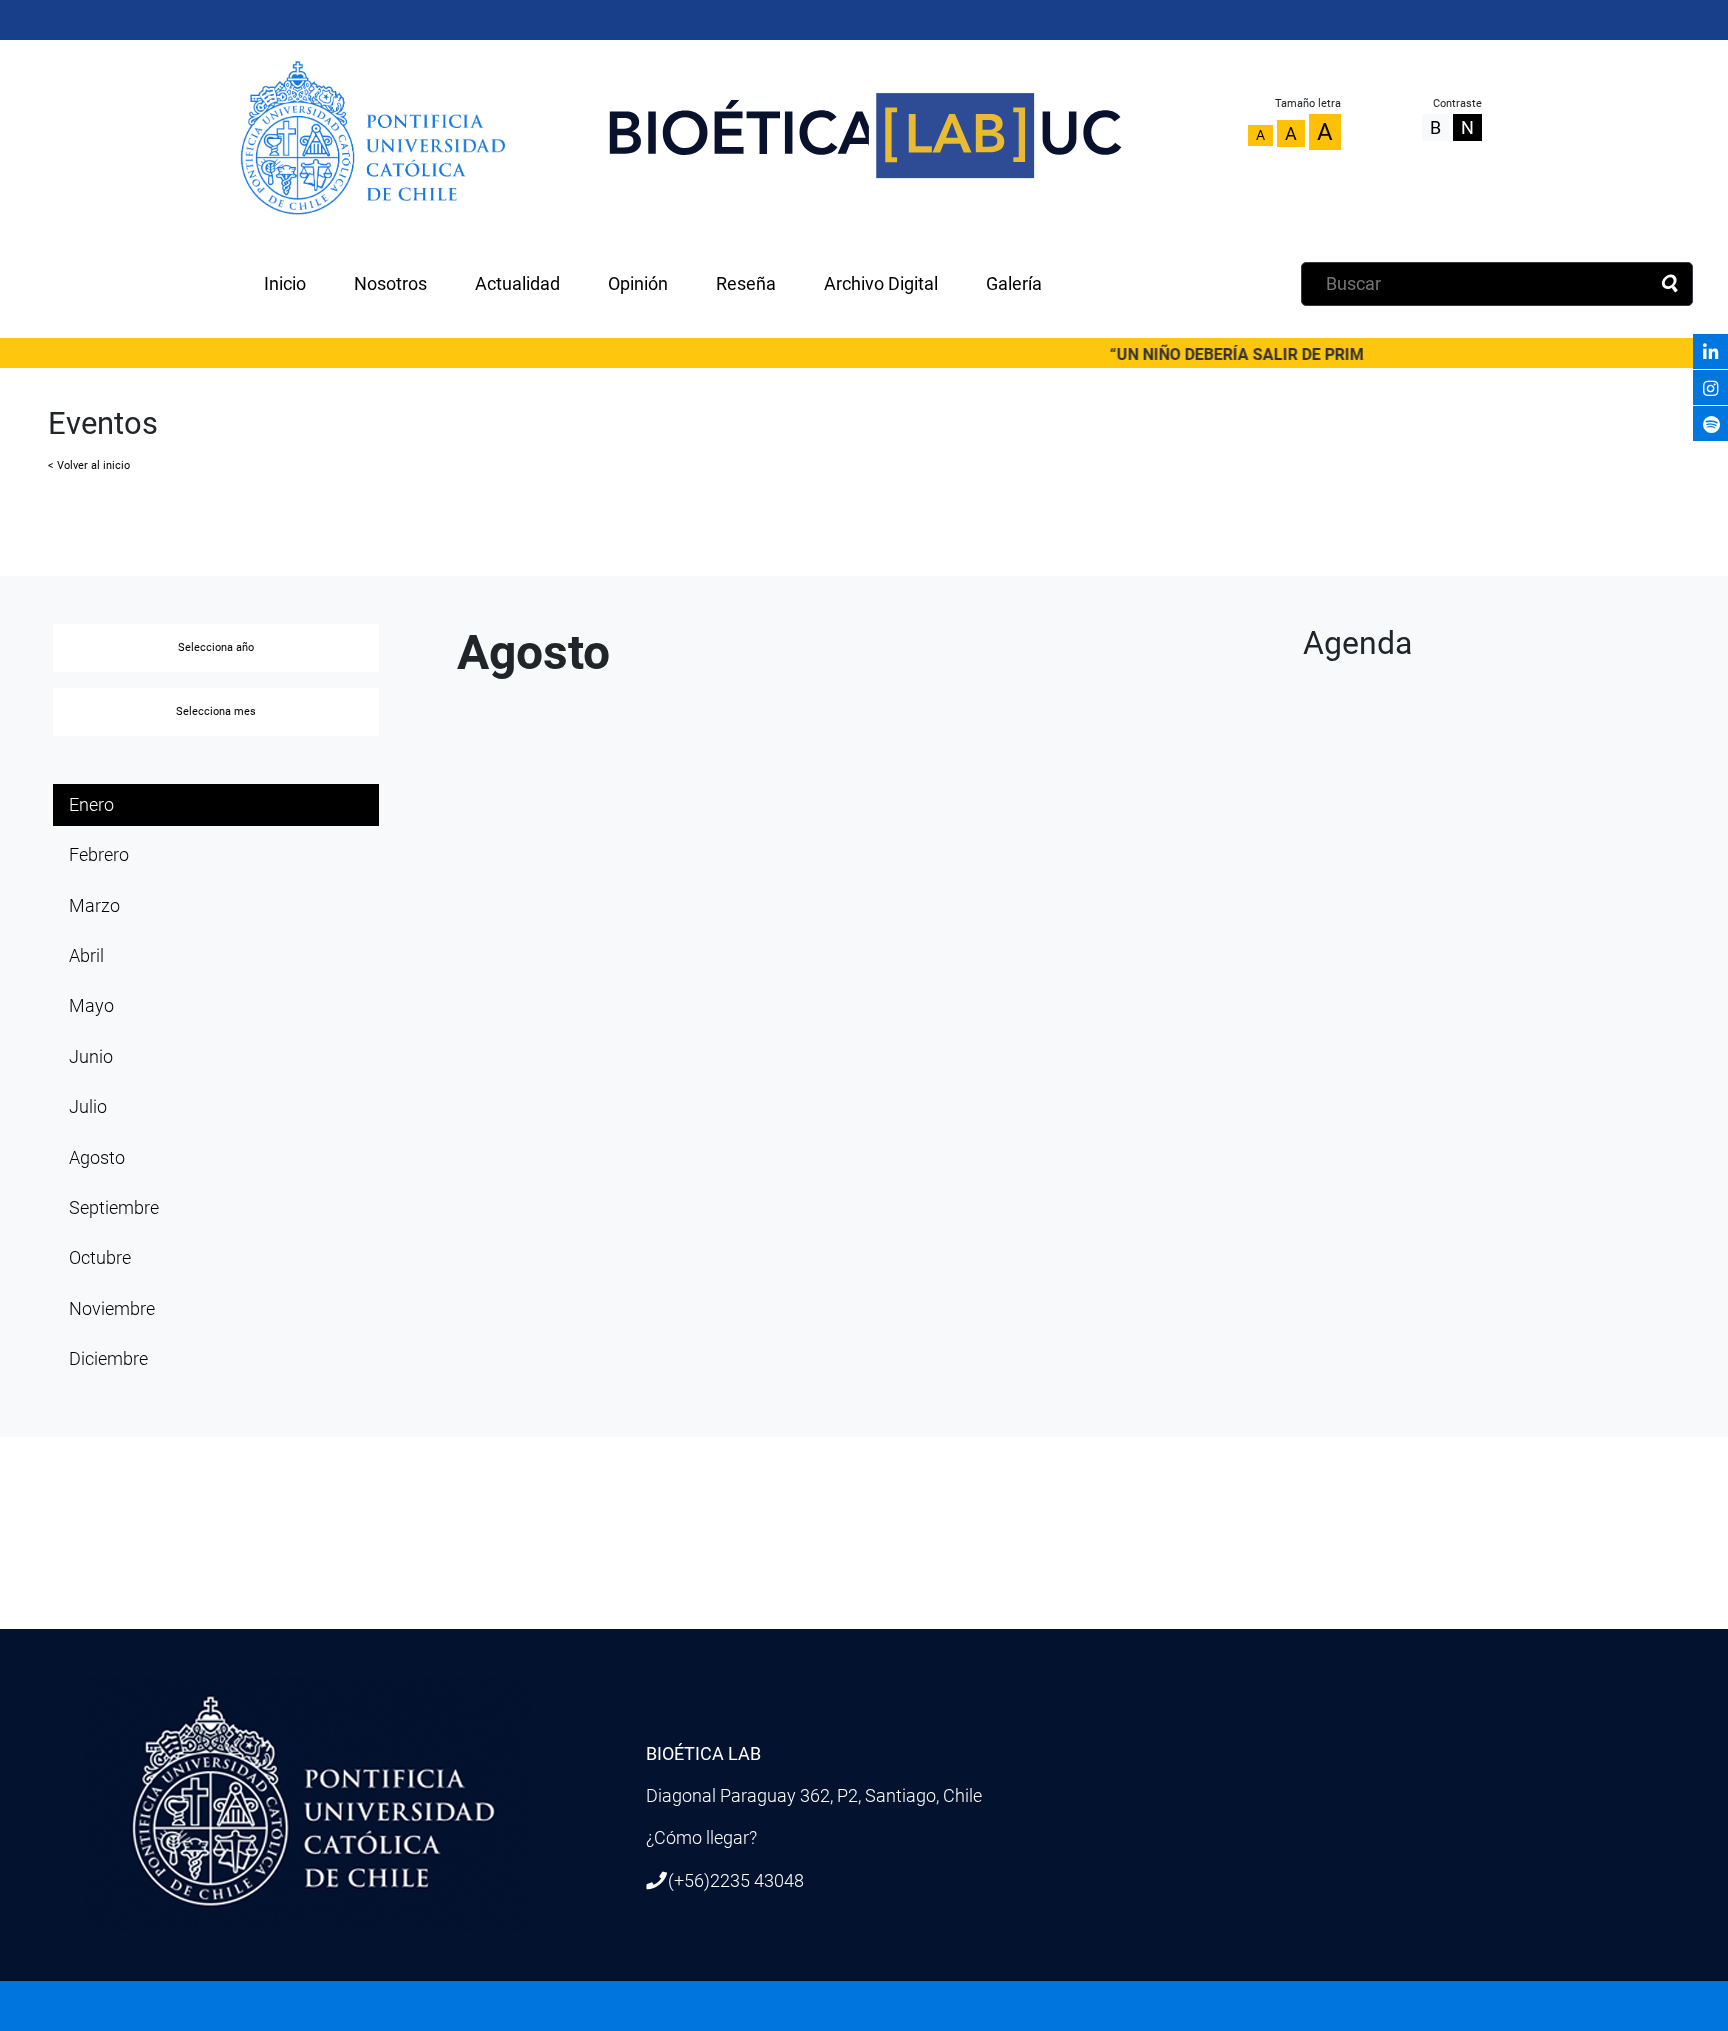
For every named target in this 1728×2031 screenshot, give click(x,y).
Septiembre (114, 1208)
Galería (1014, 284)
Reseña (746, 284)
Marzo (94, 906)
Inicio (285, 284)
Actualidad (517, 284)
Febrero (99, 855)
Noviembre (112, 1309)
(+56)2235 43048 (736, 1881)
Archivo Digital (881, 284)
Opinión (638, 284)
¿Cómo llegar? (701, 1838)
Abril (86, 956)
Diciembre (108, 1359)
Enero (91, 805)
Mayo (91, 1006)
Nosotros (390, 284)
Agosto (97, 1158)
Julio (88, 1107)
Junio (91, 1057)
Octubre (100, 1258)
